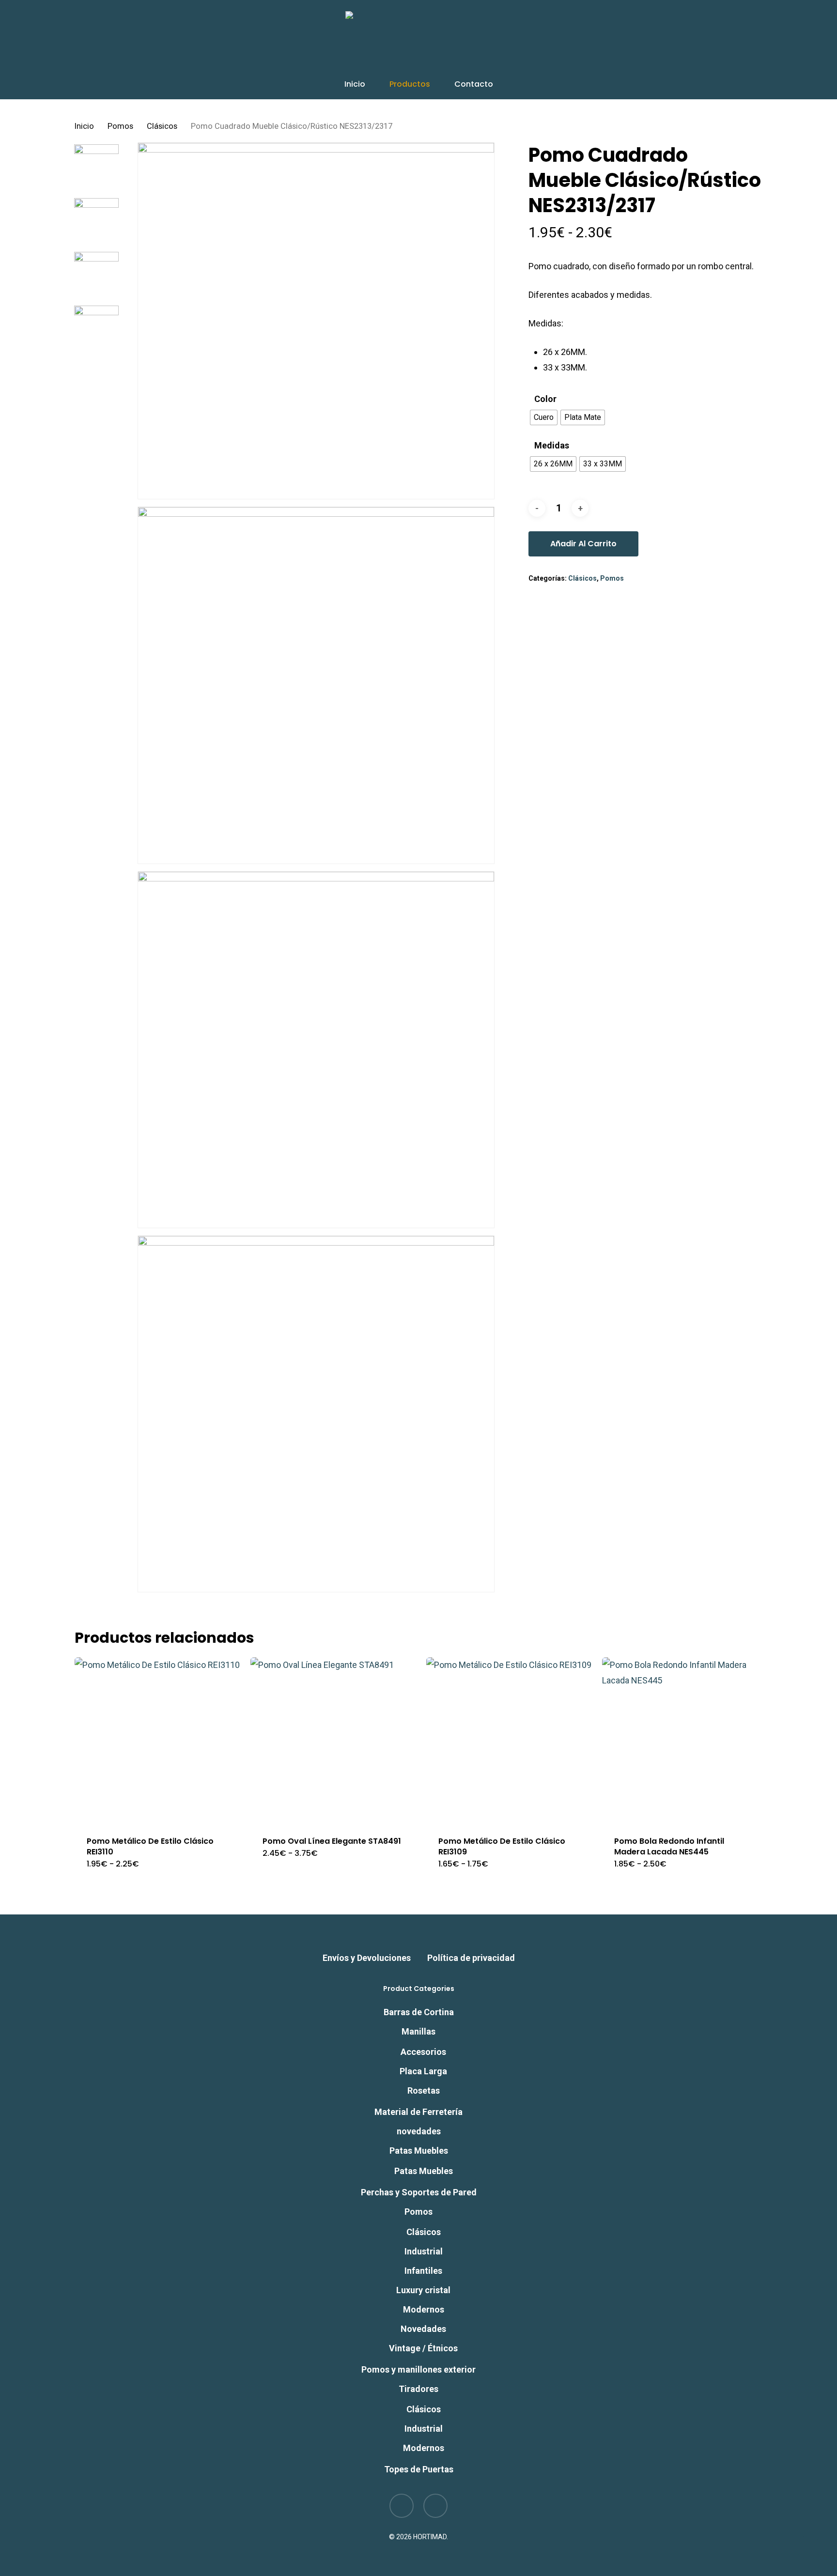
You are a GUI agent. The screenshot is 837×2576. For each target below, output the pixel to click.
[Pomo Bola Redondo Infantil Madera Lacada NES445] (685, 1741)
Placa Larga (423, 2071)
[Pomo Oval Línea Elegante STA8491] (334, 1741)
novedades (419, 2131)
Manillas (418, 2031)
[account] (732, 40)
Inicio (84, 126)
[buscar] (707, 40)
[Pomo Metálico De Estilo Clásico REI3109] (510, 1741)
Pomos (120, 126)
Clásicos (162, 126)
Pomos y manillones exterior (418, 2369)
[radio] (544, 417)
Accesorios (423, 2052)
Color (545, 399)
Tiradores (418, 2389)
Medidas (552, 446)
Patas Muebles (419, 2151)
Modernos (424, 2309)
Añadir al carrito (583, 544)
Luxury (423, 2290)
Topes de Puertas (419, 2469)
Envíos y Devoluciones (367, 1958)
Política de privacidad (471, 1958)
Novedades (423, 2329)
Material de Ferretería (418, 2112)
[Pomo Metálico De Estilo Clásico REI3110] (158, 1741)
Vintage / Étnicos (423, 2348)
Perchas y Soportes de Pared (419, 2192)
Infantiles (423, 2271)
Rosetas (424, 2090)
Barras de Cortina (419, 2012)
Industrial (424, 2251)
